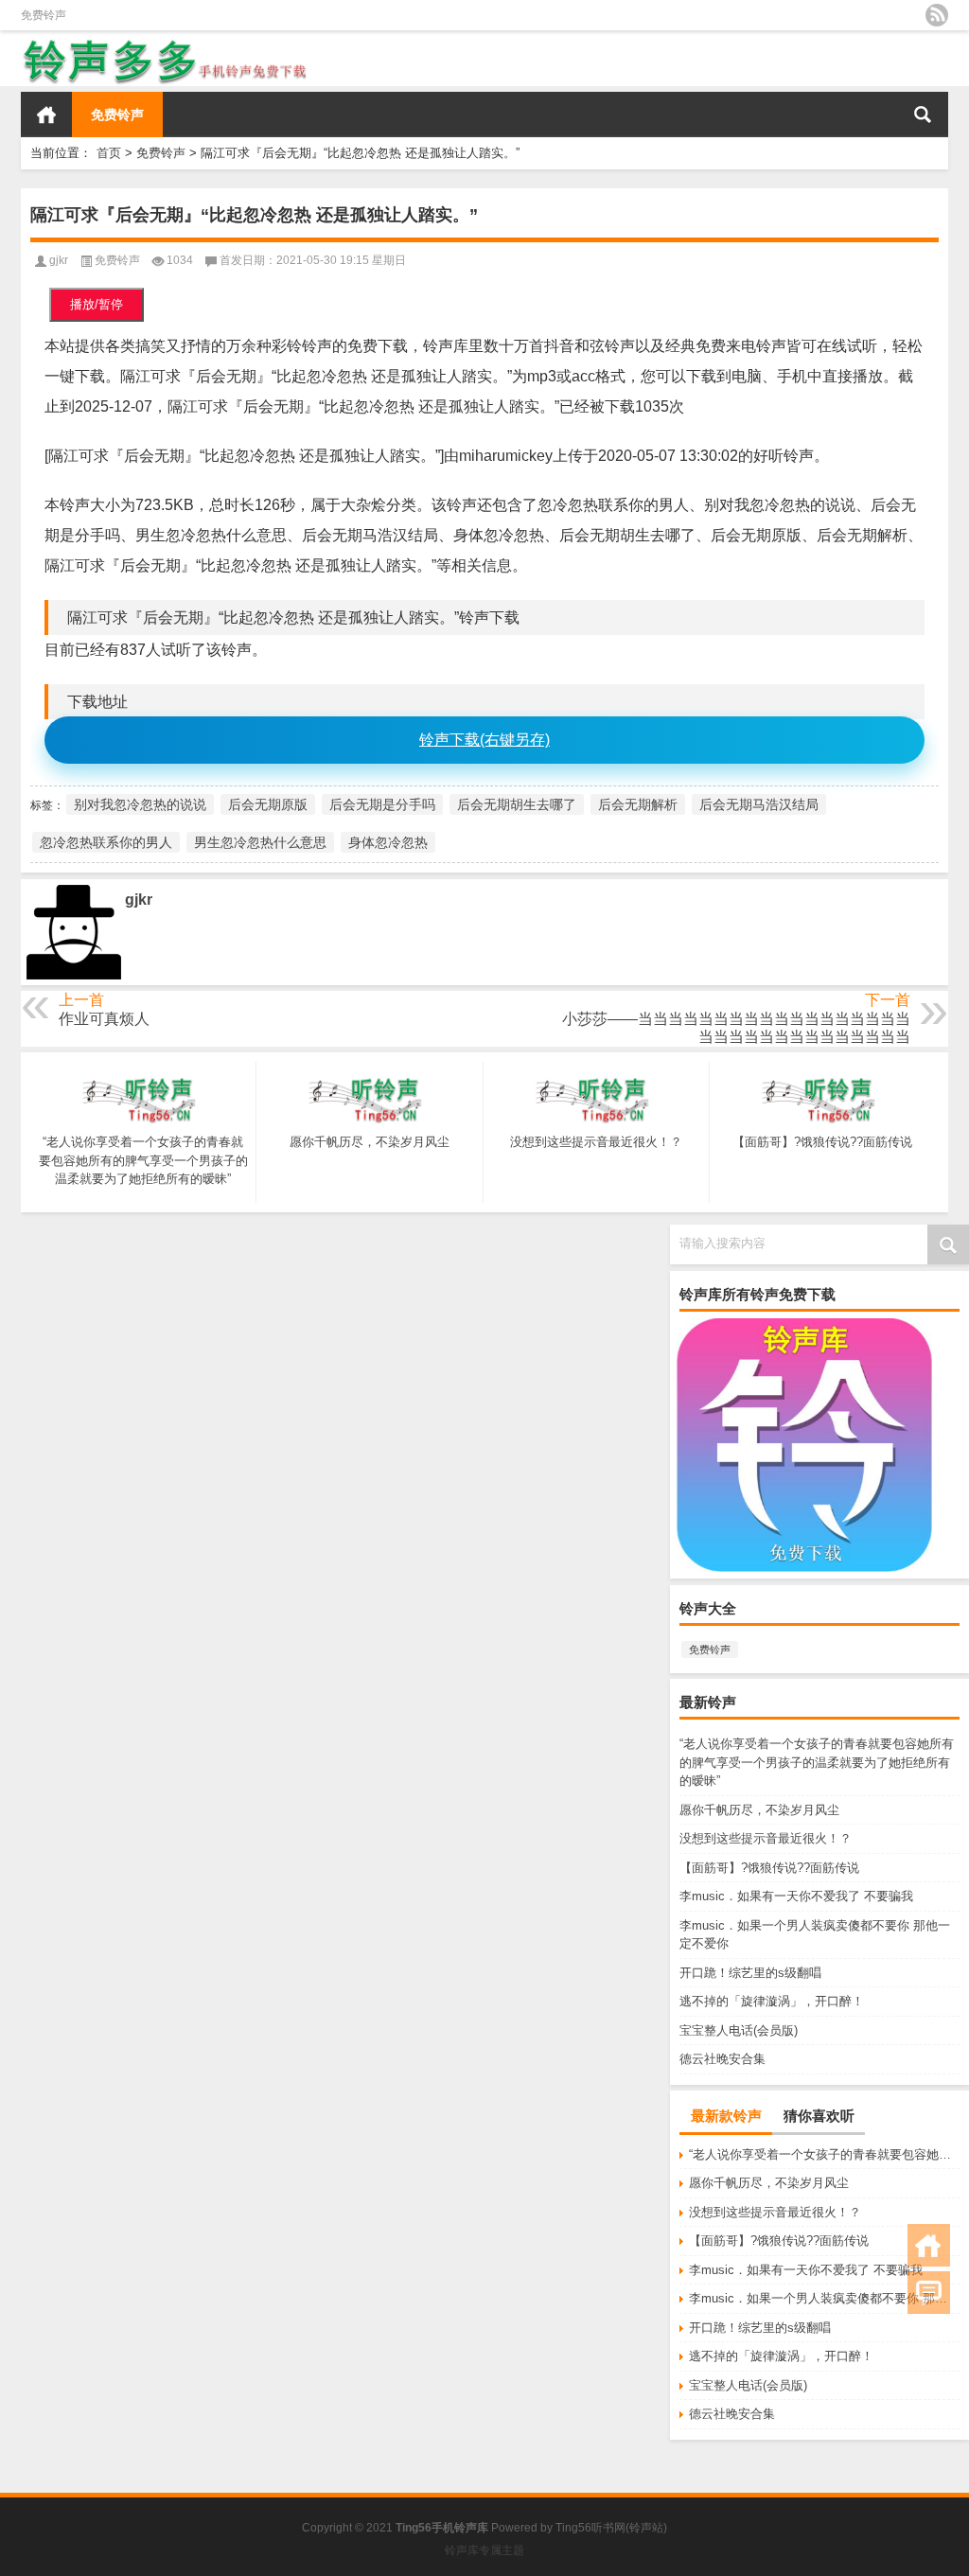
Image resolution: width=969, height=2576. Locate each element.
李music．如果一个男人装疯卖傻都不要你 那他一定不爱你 (824, 2298)
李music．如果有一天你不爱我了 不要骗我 (796, 1896)
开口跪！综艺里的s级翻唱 (750, 1973)
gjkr (59, 260)
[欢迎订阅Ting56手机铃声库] (937, 15)
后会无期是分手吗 (382, 804)
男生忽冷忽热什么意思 (260, 842)
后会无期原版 (268, 804)
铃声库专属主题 (484, 2550)
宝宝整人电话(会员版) (739, 2030)
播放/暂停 (97, 304)
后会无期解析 (638, 804)
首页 (46, 115)
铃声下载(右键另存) (484, 740)
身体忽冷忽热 (388, 842)
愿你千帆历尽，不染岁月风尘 (759, 1810)
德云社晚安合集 (722, 2059)
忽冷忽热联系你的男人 (106, 842)
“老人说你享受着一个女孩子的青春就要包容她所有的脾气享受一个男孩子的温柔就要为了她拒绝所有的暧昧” (817, 1762)
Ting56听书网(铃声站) (611, 2528)
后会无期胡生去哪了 (517, 804)
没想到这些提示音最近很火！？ (766, 1838)
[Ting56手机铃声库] (166, 43)
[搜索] (923, 115)
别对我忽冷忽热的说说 (140, 804)
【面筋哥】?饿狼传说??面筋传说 (769, 1868)
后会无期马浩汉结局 (759, 804)
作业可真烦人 (104, 1019)
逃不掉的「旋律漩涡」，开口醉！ (772, 2001)
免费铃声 (44, 15)
